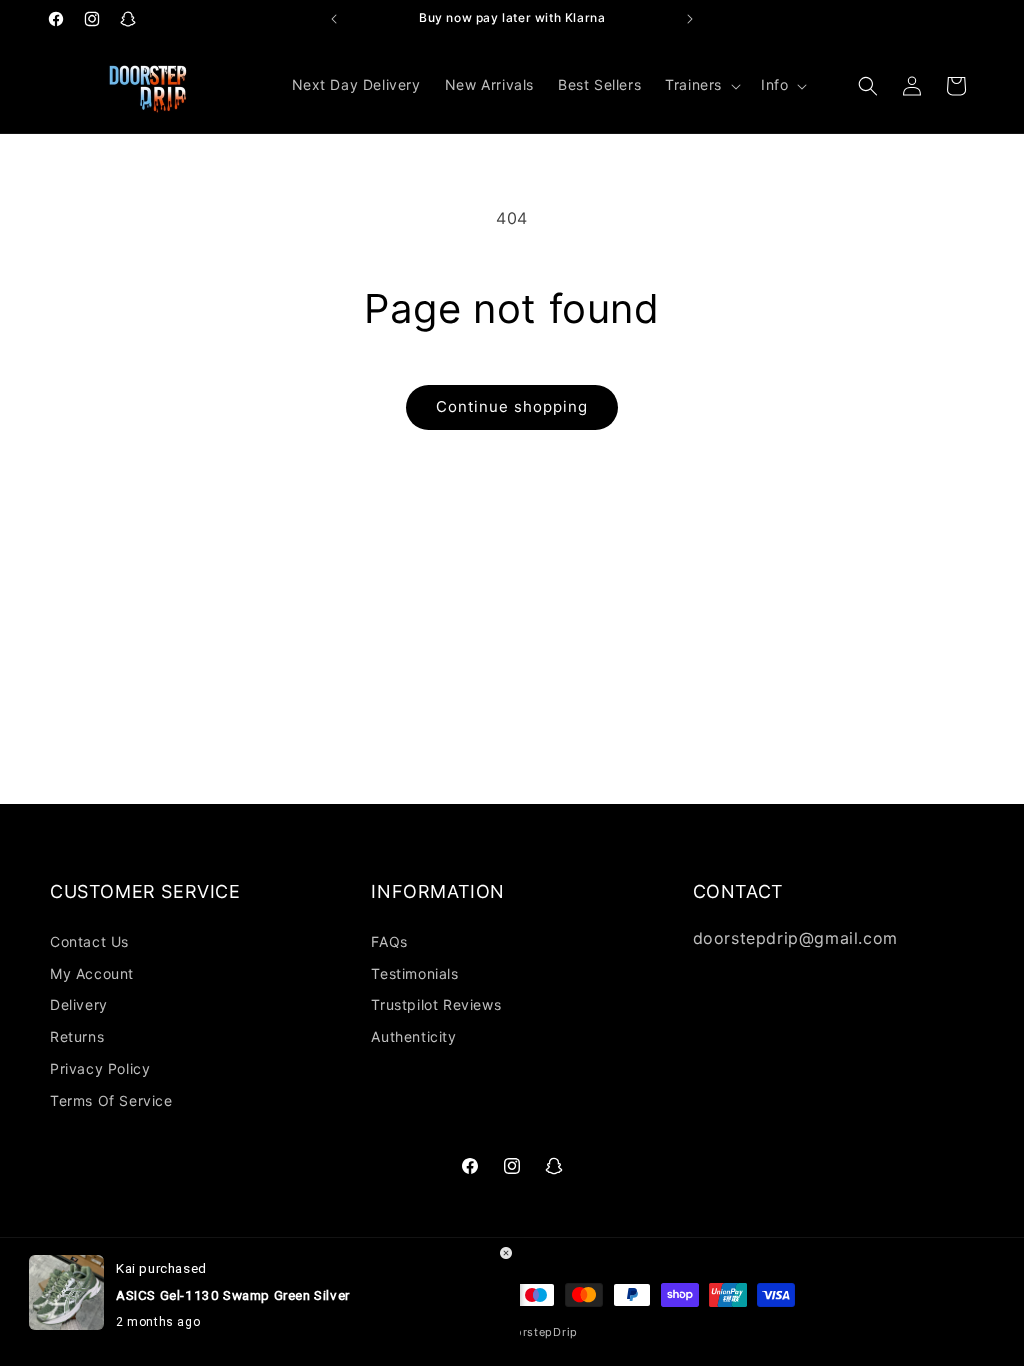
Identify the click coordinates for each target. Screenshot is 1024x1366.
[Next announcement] (690, 19)
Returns (77, 1036)
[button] (701, 85)
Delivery (79, 1004)
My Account (92, 973)
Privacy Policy (100, 1068)
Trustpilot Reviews (436, 1004)
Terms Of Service (111, 1100)
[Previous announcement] (334, 19)
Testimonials (414, 973)
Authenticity (413, 1036)
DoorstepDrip (538, 1332)
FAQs (389, 941)
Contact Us (89, 941)
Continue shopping (512, 406)
